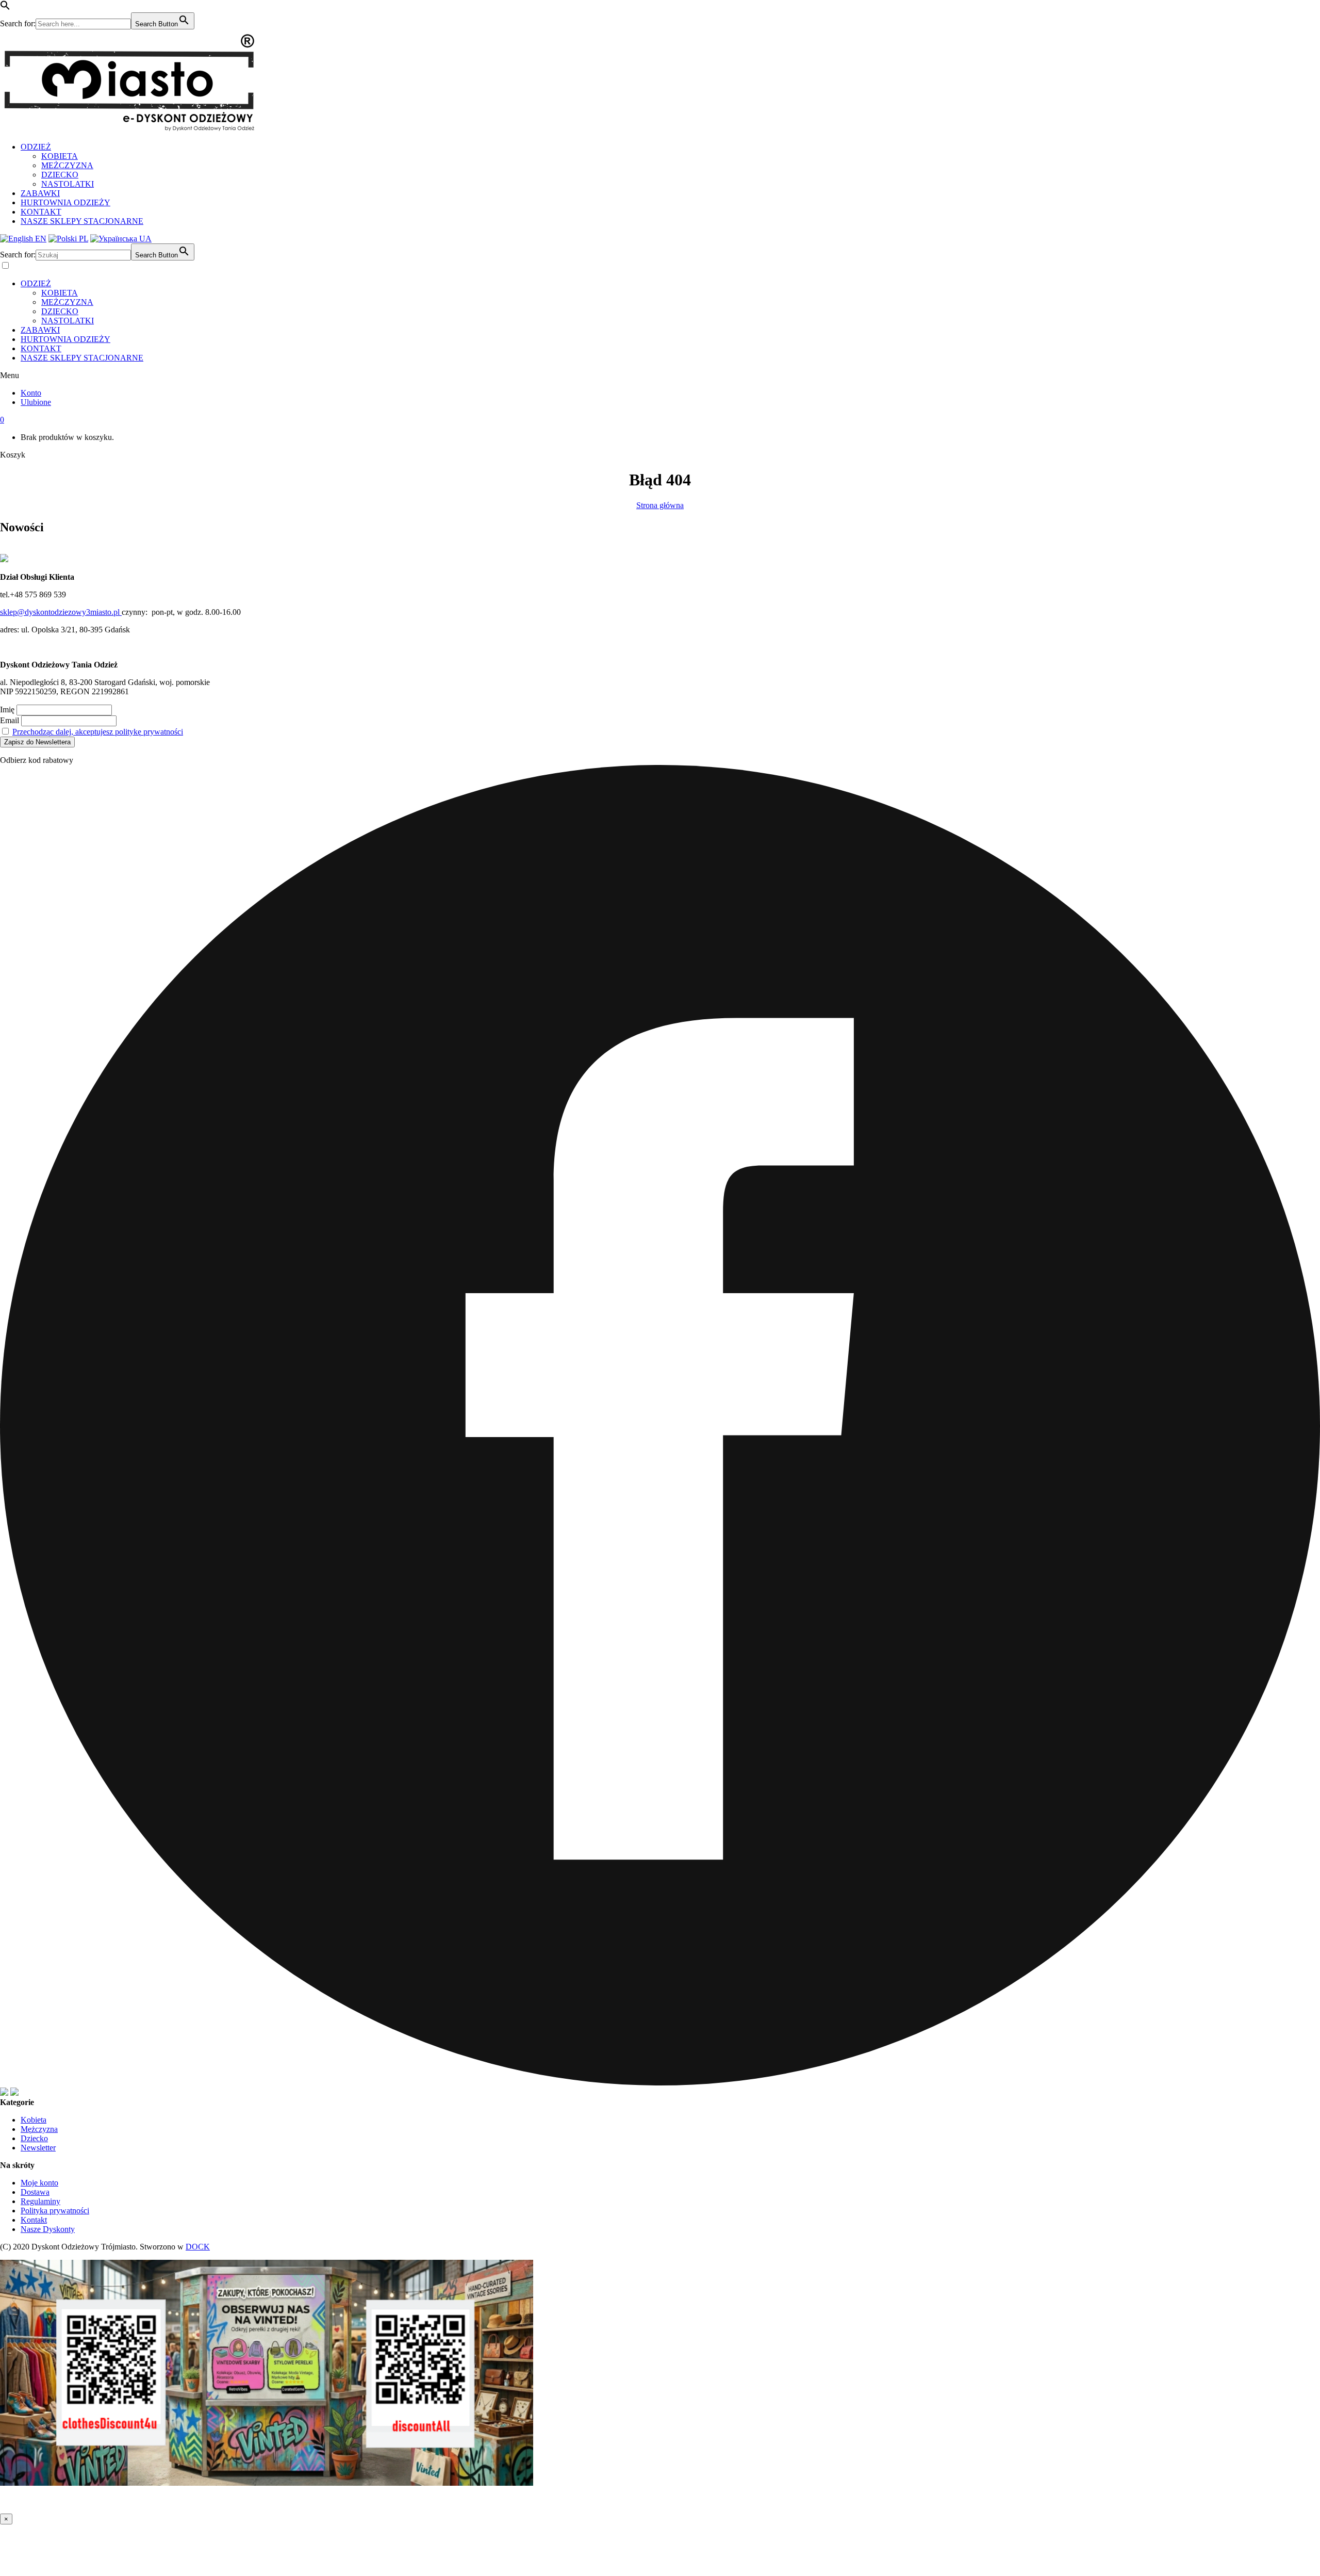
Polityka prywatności (55, 2211)
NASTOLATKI (68, 184)
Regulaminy (40, 2201)
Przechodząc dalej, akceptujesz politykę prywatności (98, 732)
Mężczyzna (39, 2129)
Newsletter (38, 2148)
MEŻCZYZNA (67, 165)
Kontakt (34, 2220)
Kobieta (34, 2120)
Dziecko (34, 2138)
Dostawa (35, 2192)
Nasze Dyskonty (48, 2229)
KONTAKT (41, 212)
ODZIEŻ (36, 147)
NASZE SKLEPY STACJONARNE (82, 221)
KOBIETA (60, 156)
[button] (5, 7)
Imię (7, 710)
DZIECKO (60, 175)
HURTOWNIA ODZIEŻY (65, 202)
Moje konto (39, 2183)
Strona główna (660, 505)
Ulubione (36, 402)
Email (10, 720)
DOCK (198, 2247)
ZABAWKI (40, 193)
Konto (31, 393)
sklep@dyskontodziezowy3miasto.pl (61, 612)
